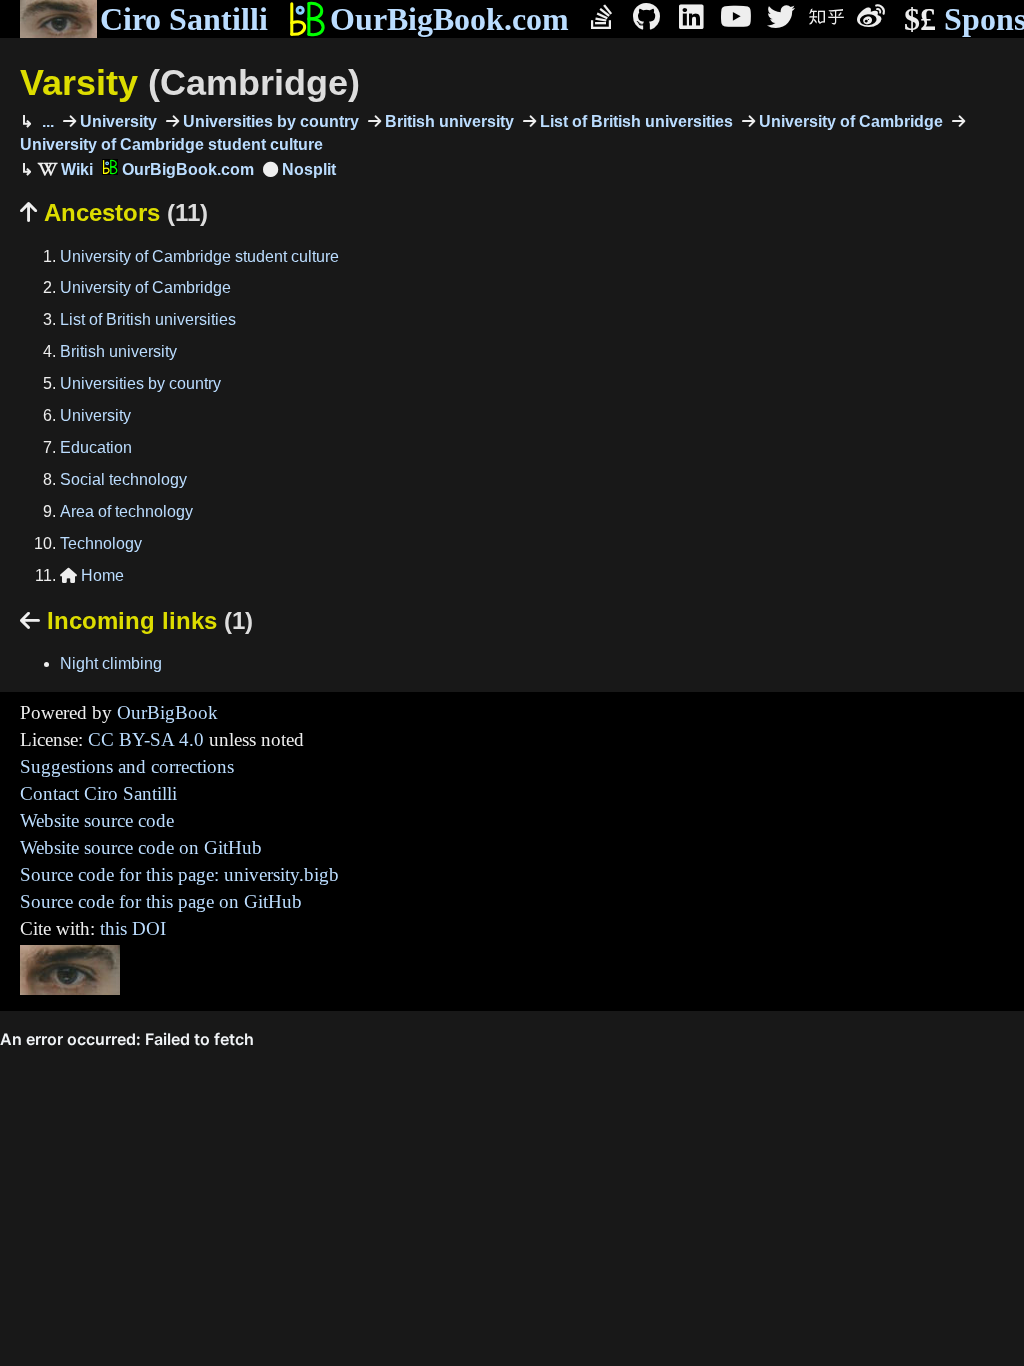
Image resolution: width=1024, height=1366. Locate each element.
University (116, 121)
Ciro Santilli (184, 19)
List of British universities (634, 121)
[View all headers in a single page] (299, 169)
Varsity (190, 82)
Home (92, 575)
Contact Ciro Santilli (98, 793)
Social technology (123, 479)
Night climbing (111, 663)
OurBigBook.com (449, 19)
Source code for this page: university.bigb (179, 874)
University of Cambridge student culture (199, 256)
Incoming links (136, 620)
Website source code (97, 820)
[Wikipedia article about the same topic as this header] (65, 169)
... (46, 121)
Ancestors (114, 212)
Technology (101, 543)
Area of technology (126, 511)
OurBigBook (167, 712)
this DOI (133, 928)
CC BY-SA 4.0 (146, 739)
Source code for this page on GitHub (161, 901)
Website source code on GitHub (141, 847)
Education (96, 447)
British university (447, 121)
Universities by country (269, 121)
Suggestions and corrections (127, 766)
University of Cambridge (849, 121)
